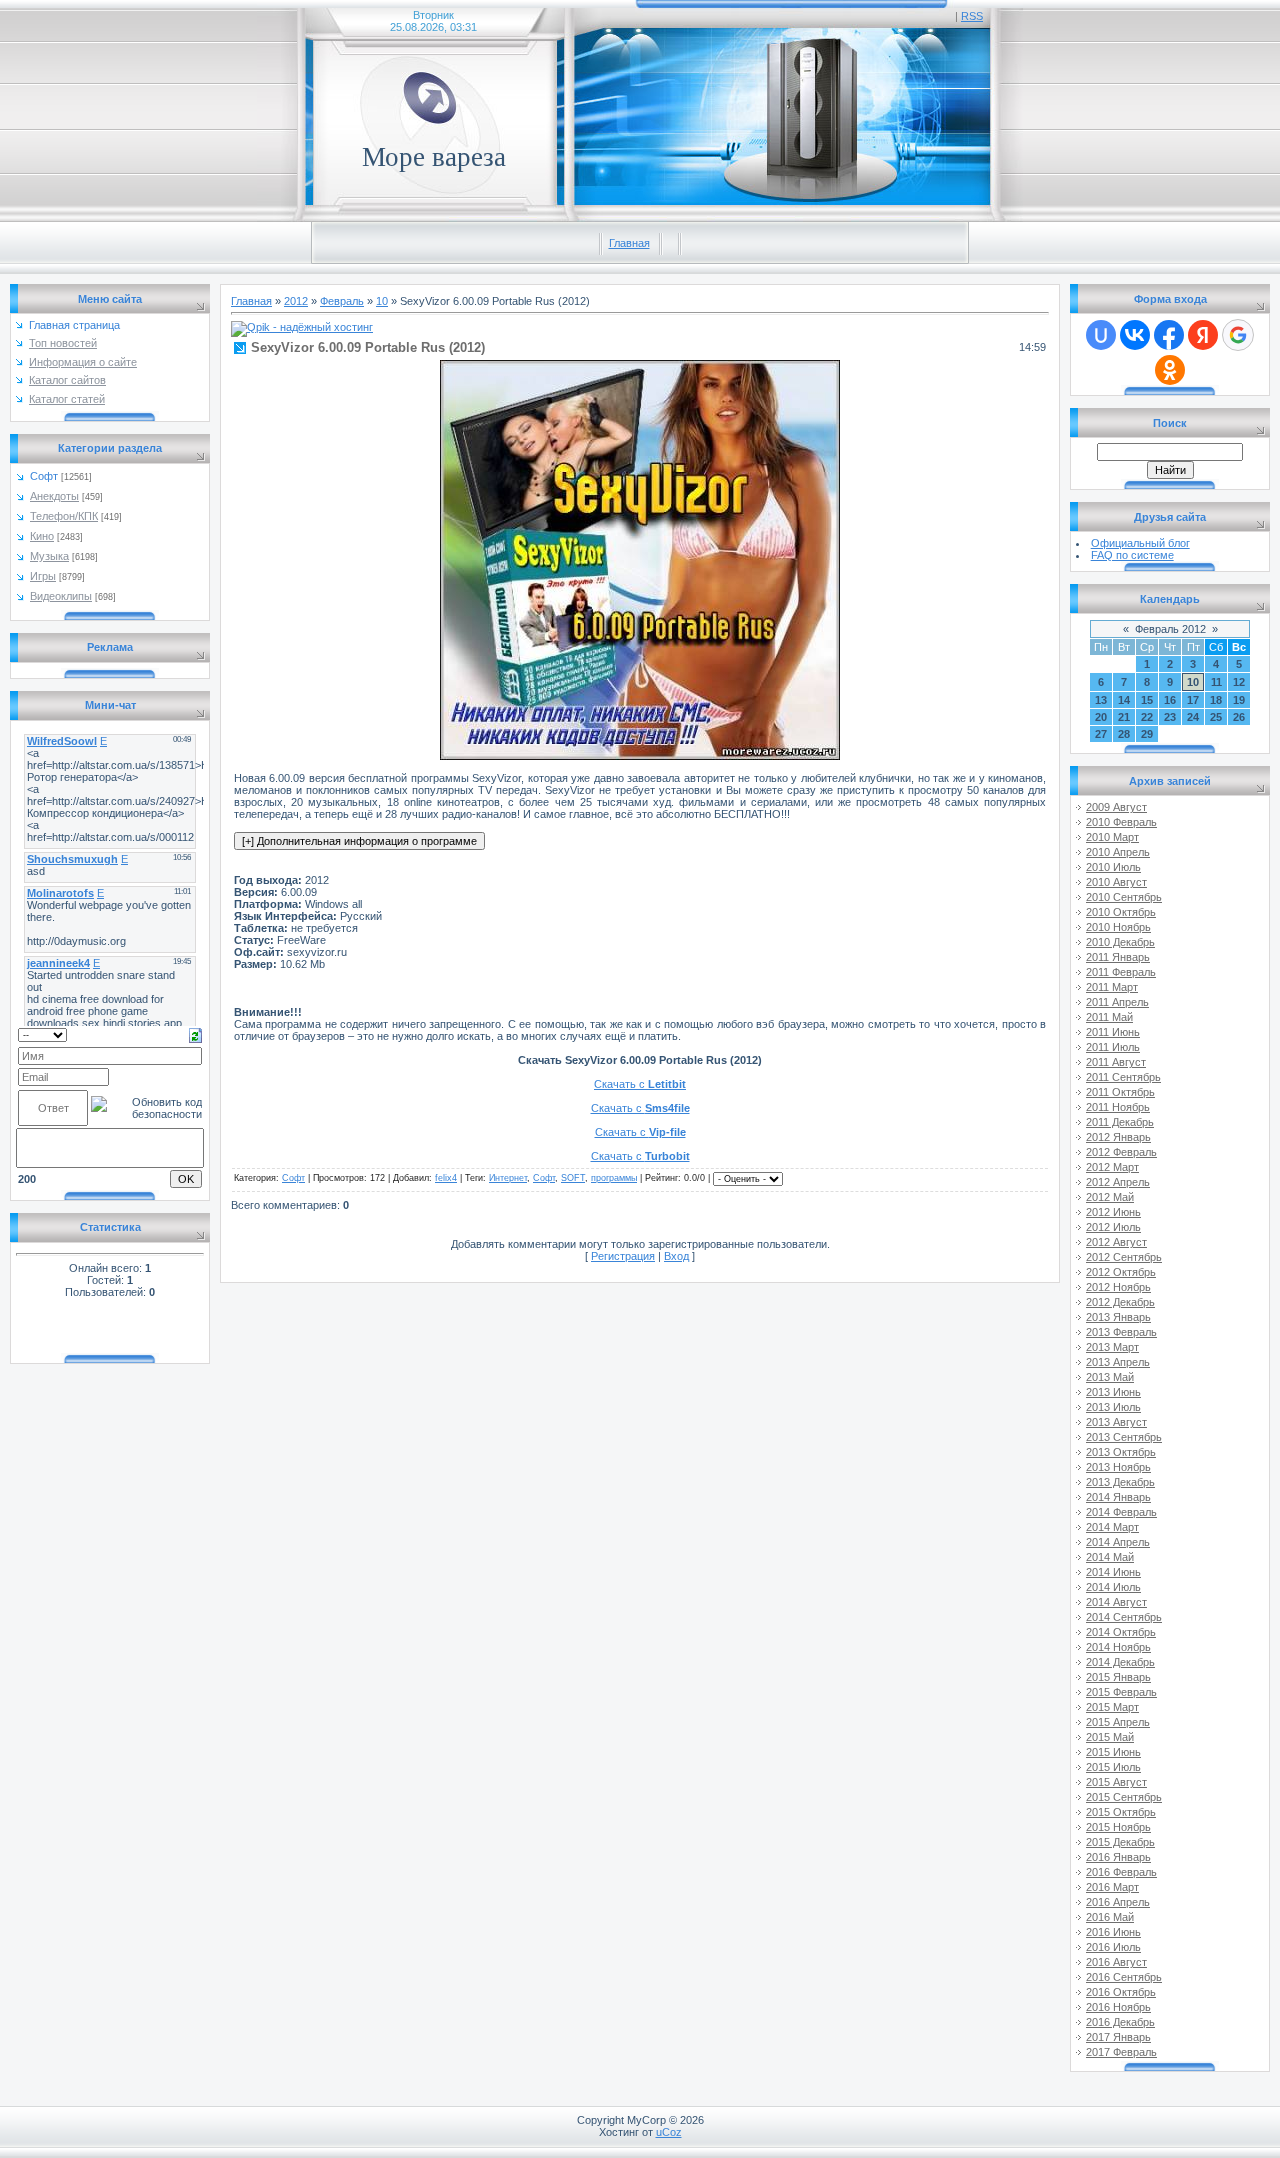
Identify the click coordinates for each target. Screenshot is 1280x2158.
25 (1216, 717)
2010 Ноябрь (1118, 927)
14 (1124, 700)
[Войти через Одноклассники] (1170, 370)
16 (1170, 700)
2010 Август (1116, 882)
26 (1239, 717)
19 (1239, 700)
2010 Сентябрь (1124, 897)
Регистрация (623, 1256)
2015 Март (1112, 1707)
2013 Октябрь (1121, 1452)
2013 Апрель (1118, 1362)
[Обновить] (195, 1034)
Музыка (49, 556)
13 (1101, 700)
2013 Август (1116, 1422)
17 (1193, 700)
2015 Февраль (1121, 1692)
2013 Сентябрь (1124, 1437)
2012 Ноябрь (1118, 1287)
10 (382, 301)
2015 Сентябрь (1124, 1797)
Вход (676, 1256)
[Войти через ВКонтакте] (1135, 335)
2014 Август (1116, 1602)
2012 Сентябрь (1124, 1257)
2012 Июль (1113, 1227)
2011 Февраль (1121, 972)
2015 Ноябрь (1118, 1827)
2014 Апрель (1118, 1542)
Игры (43, 576)
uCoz (669, 2132)
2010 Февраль (1121, 822)
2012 (296, 301)
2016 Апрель (1118, 1902)
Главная (629, 243)
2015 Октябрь (1121, 1812)
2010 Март (1112, 837)
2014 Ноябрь (1118, 1647)
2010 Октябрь (1121, 912)
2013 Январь (1118, 1317)
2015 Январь (1118, 1677)
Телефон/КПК (64, 516)
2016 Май (1110, 1917)
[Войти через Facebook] (1169, 335)
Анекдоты (54, 496)
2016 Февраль (1121, 1872)
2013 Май (1110, 1377)
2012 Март (1112, 1167)
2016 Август (1116, 1962)
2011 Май (1109, 1017)
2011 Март (1112, 987)
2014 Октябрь (1121, 1632)
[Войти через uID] (1101, 335)
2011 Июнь (1113, 1032)
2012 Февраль (1121, 1152)
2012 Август (1116, 1242)
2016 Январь (1118, 1857)
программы (614, 1178)
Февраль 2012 (1170, 629)
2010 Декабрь (1120, 942)
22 (1147, 717)
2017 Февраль (1121, 2052)
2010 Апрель (1118, 852)
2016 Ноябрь (1118, 2007)
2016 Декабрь (1120, 2022)
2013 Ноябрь (1118, 1467)
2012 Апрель (1118, 1182)
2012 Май (1110, 1197)
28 (1124, 734)
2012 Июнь (1113, 1212)
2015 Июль (1113, 1767)
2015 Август (1116, 1782)
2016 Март (1112, 1887)
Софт (44, 476)
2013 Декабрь (1120, 1482)
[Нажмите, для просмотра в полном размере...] (640, 756)
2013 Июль (1113, 1407)
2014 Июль (1113, 1587)
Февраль (342, 301)
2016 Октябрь (1121, 1992)
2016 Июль (1113, 1947)
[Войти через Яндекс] (1203, 335)
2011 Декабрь (1120, 1122)
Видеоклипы (61, 596)
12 (1239, 682)
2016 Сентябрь (1124, 1977)
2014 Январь (1118, 1497)
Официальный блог (1140, 543)
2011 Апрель (1117, 1002)
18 (1216, 700)
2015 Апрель (1118, 1722)
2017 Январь (1118, 2037)
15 (1147, 700)
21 (1124, 717)
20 (1101, 717)
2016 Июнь (1113, 1932)
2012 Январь (1118, 1137)
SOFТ (573, 1178)
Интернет (508, 1178)
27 (1101, 734)
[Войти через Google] (1238, 335)
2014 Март (1112, 1527)
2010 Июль (1113, 867)
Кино (42, 536)
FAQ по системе (1132, 555)
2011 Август (1116, 1062)
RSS (972, 16)
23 (1170, 717)
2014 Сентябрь (1124, 1617)
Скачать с (640, 1084)
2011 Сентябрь (1123, 1077)
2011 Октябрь (1120, 1092)
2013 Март (1112, 1347)
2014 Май (1110, 1557)
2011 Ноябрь (1118, 1107)
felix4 (446, 1178)
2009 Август (1116, 807)
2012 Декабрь (1120, 1302)
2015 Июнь (1113, 1752)
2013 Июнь (1113, 1392)
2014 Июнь (1113, 1572)
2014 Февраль (1121, 1512)
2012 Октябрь (1121, 1272)
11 (1216, 682)
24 (1193, 717)
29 (1147, 734)
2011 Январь (1118, 957)
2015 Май (1110, 1737)
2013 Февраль (1121, 1332)
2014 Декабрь (1120, 1662)
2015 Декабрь (1120, 1842)
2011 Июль (1113, 1047)
